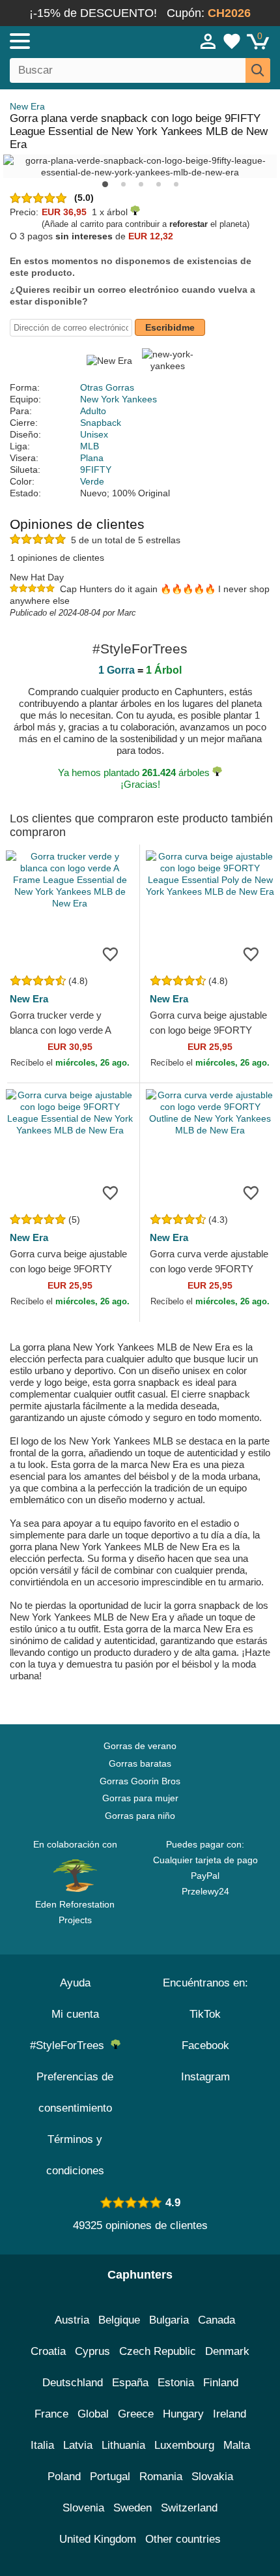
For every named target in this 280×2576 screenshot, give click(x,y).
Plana (92, 458)
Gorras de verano (140, 1746)
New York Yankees (119, 399)
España (130, 2383)
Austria (72, 2320)
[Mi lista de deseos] (232, 41)
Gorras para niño (140, 1816)
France (51, 2414)
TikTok (205, 2014)
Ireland (230, 2414)
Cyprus (92, 2351)
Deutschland (73, 2383)
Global (93, 2414)
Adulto (93, 411)
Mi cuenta (75, 2014)
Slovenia (83, 2508)
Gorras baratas (140, 1763)
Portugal (110, 2477)
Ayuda (75, 1983)
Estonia (176, 2383)
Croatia (48, 2351)
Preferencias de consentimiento (75, 2092)
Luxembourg (184, 2445)
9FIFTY (96, 470)
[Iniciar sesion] (208, 41)
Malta (237, 2445)
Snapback (101, 423)
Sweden (133, 2508)
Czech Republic (158, 2351)
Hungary (183, 2414)
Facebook (205, 2045)
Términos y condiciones (75, 2155)
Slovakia (212, 2477)
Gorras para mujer (140, 1798)
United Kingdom (98, 2539)
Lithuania (123, 2445)
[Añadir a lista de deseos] (110, 953)
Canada (217, 2320)
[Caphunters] (82, 40)
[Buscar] (258, 70)
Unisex (94, 434)
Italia (42, 2445)
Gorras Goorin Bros (140, 1781)
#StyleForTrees (70, 2045)
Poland (64, 2477)
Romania (161, 2477)
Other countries (183, 2539)
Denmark (227, 2351)
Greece (136, 2414)
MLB (90, 446)
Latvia (78, 2445)
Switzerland (189, 2508)
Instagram (205, 2077)
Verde (92, 481)
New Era (27, 106)
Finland (221, 2383)
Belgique (119, 2320)
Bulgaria (169, 2320)
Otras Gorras (107, 387)
